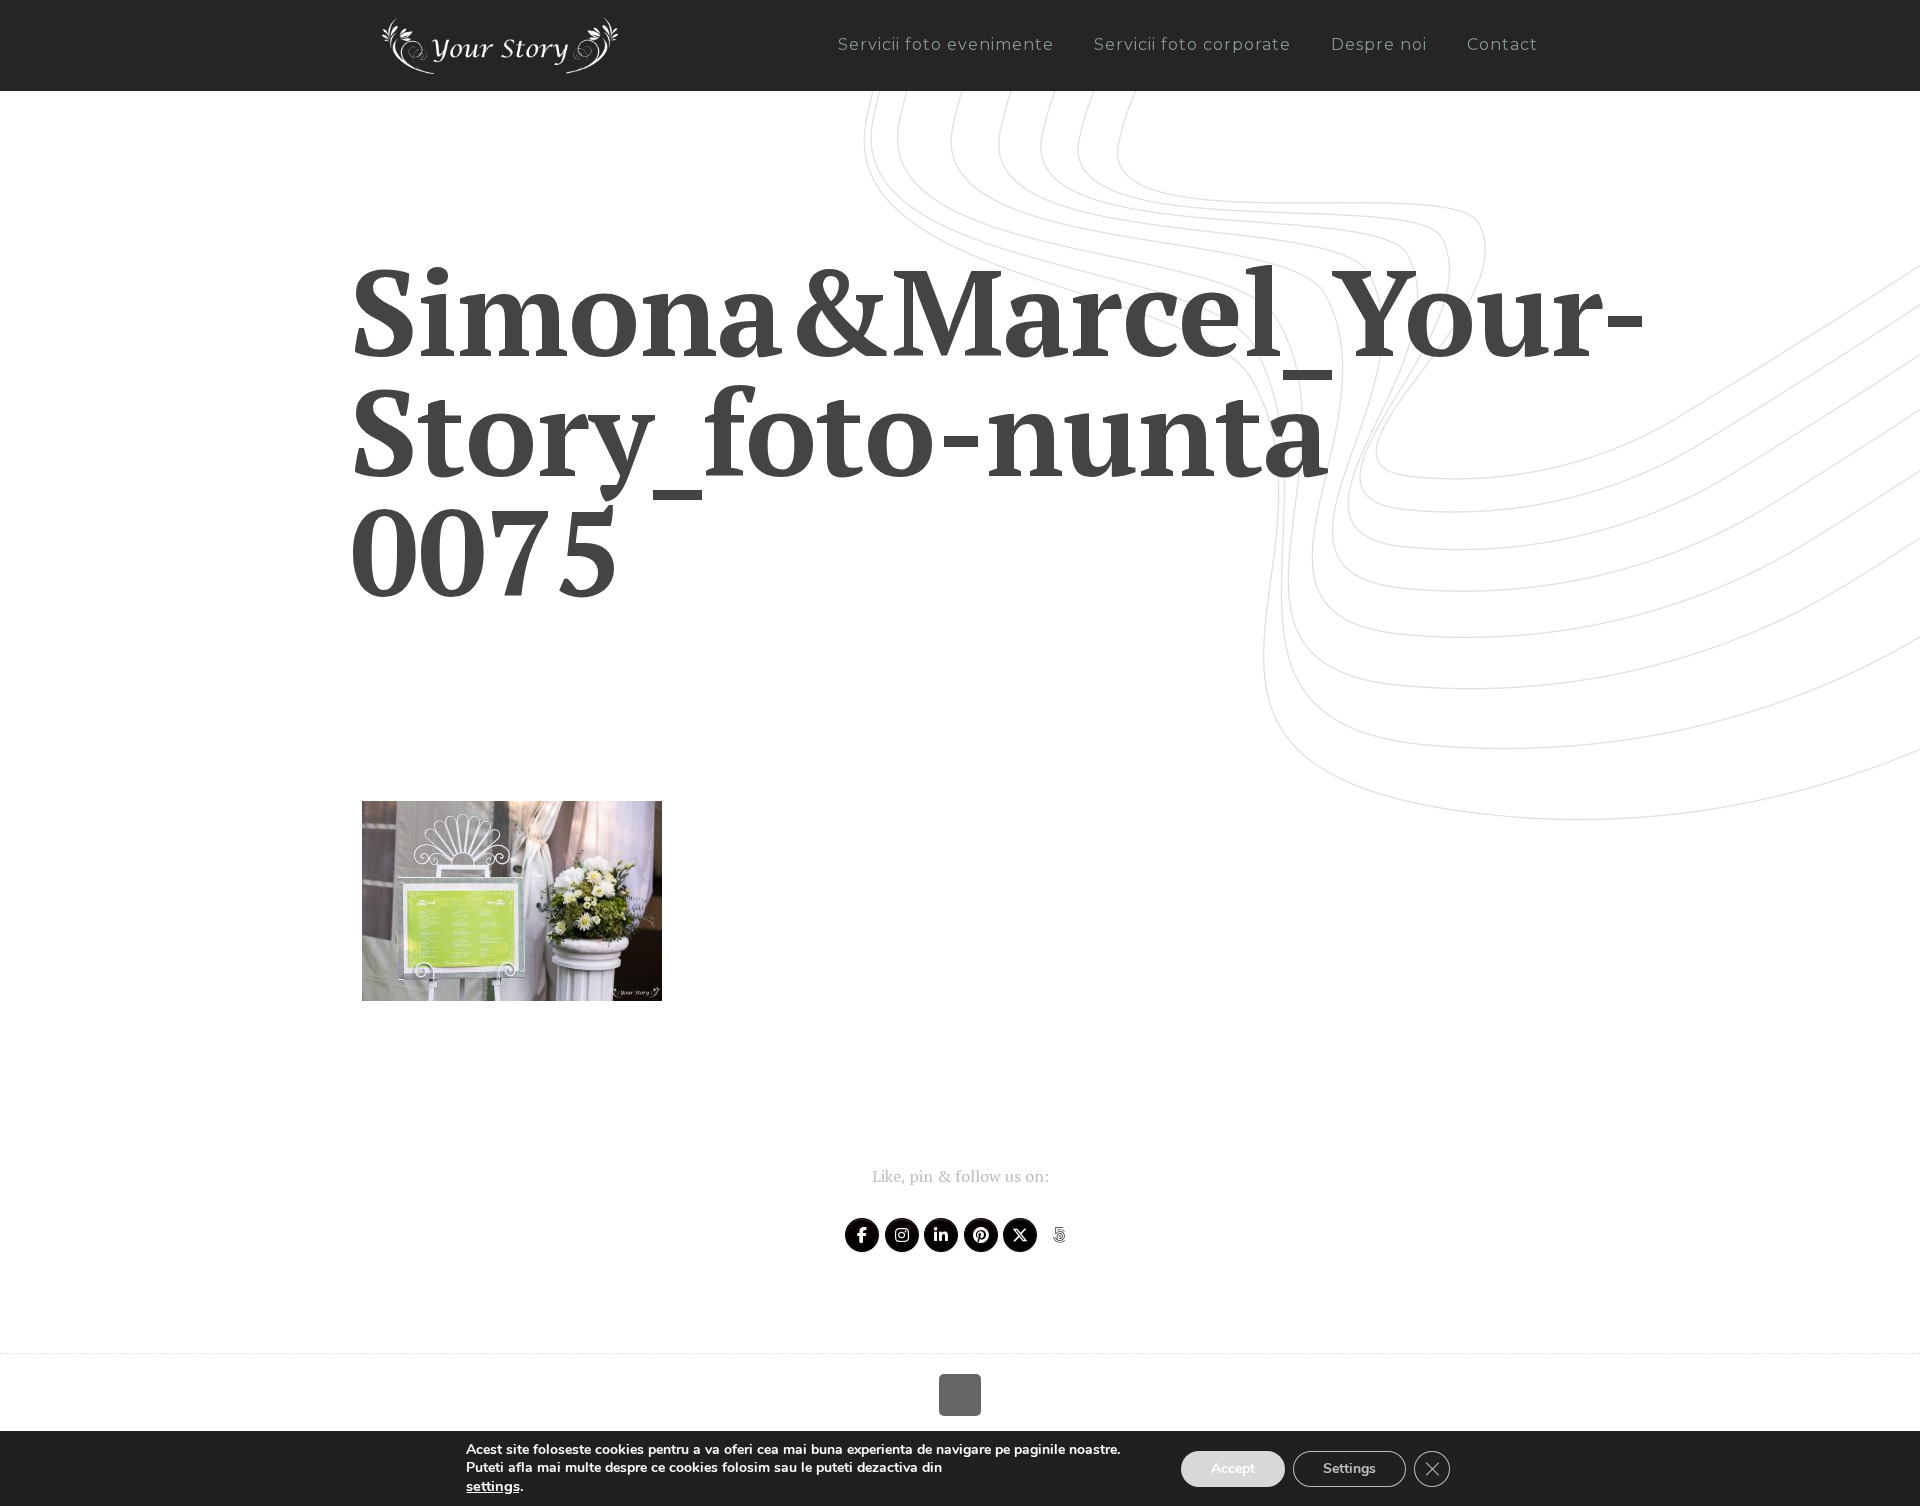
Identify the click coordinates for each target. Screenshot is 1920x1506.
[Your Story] (500, 45)
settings (493, 1486)
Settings (1349, 1468)
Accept (1233, 1468)
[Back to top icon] (960, 1395)
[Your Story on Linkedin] (941, 1235)
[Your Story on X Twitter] (1020, 1235)
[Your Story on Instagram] (902, 1235)
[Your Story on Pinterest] (981, 1235)
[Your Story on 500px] (1059, 1235)
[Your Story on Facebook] (862, 1235)
